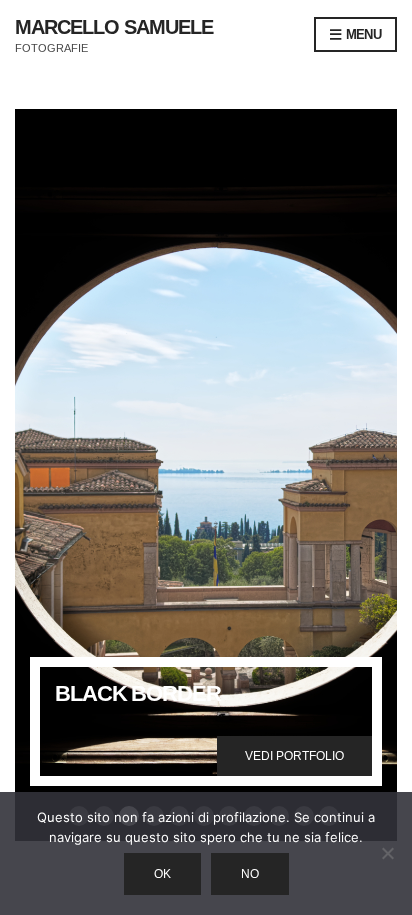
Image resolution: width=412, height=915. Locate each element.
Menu (361, 34)
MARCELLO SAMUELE (114, 27)
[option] (206, 475)
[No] (387, 853)
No (250, 874)
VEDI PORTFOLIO (294, 756)
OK (162, 874)
